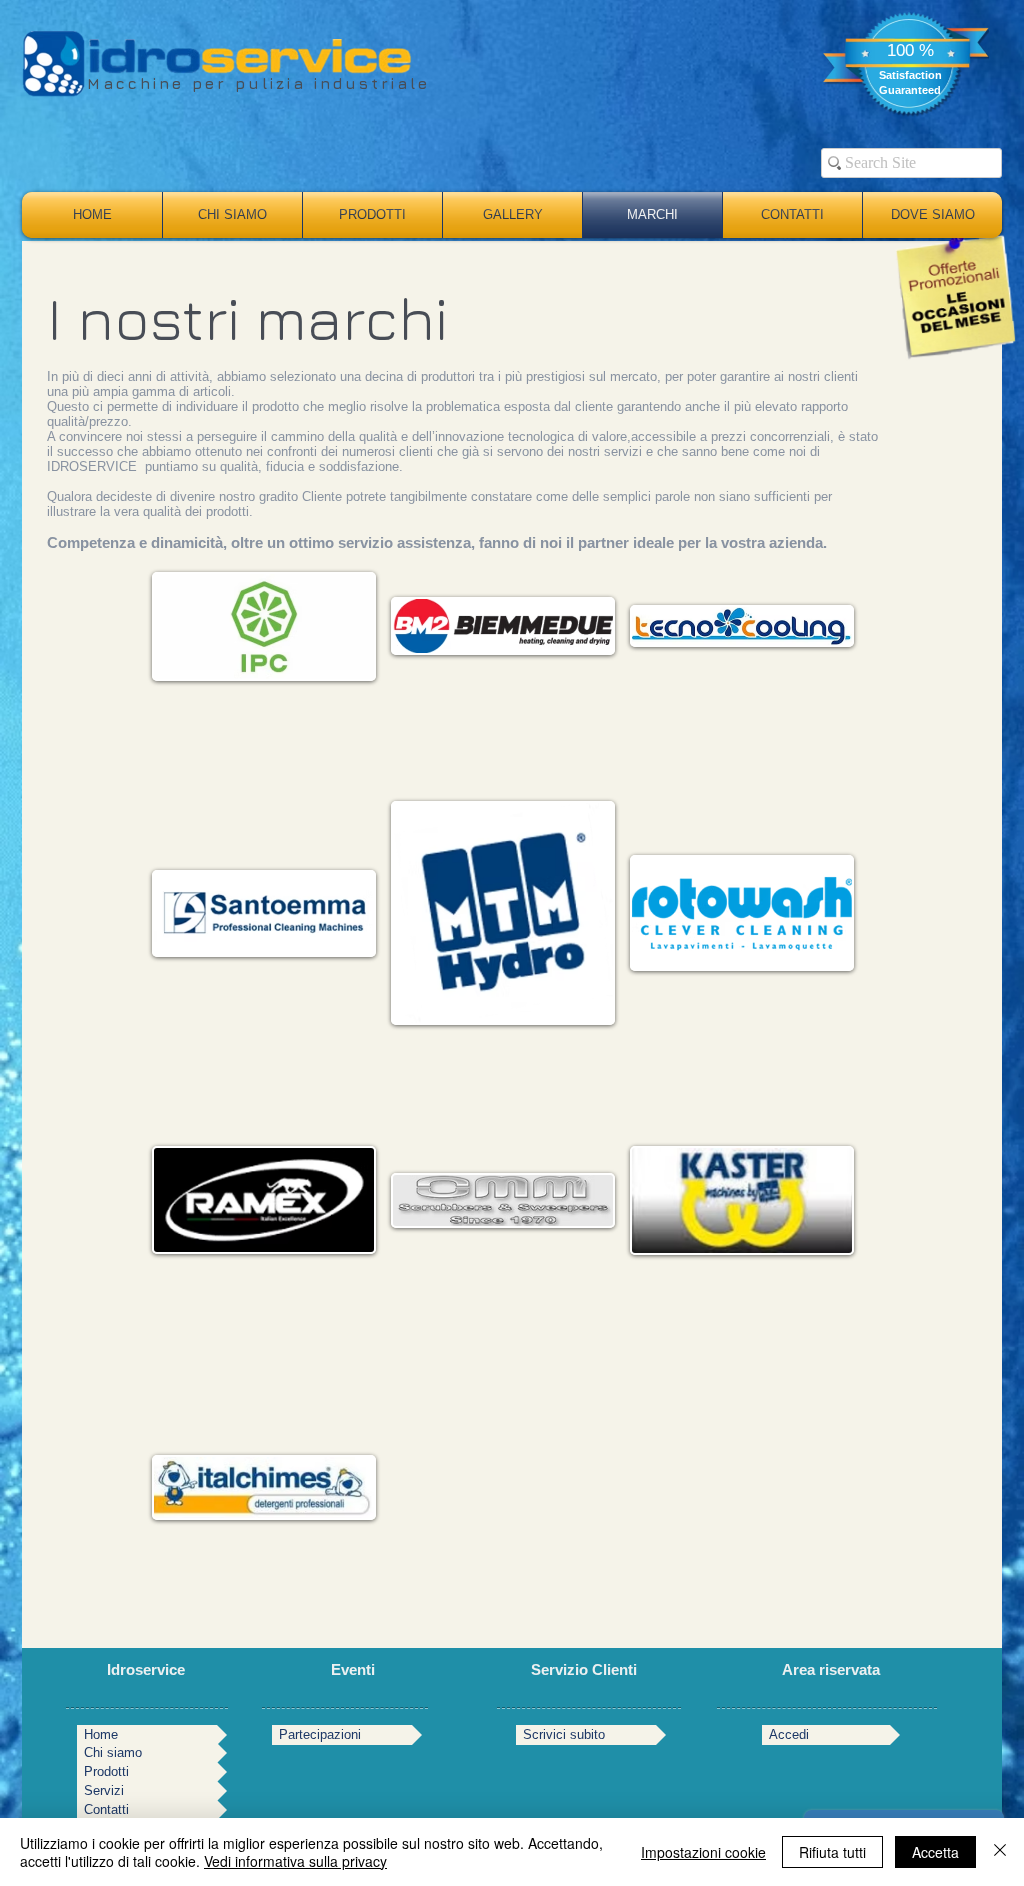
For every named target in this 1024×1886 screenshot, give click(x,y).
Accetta (935, 1852)
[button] (264, 626)
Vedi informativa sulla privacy (295, 1861)
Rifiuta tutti (832, 1852)
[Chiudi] (1000, 1852)
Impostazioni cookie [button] (703, 1852)
